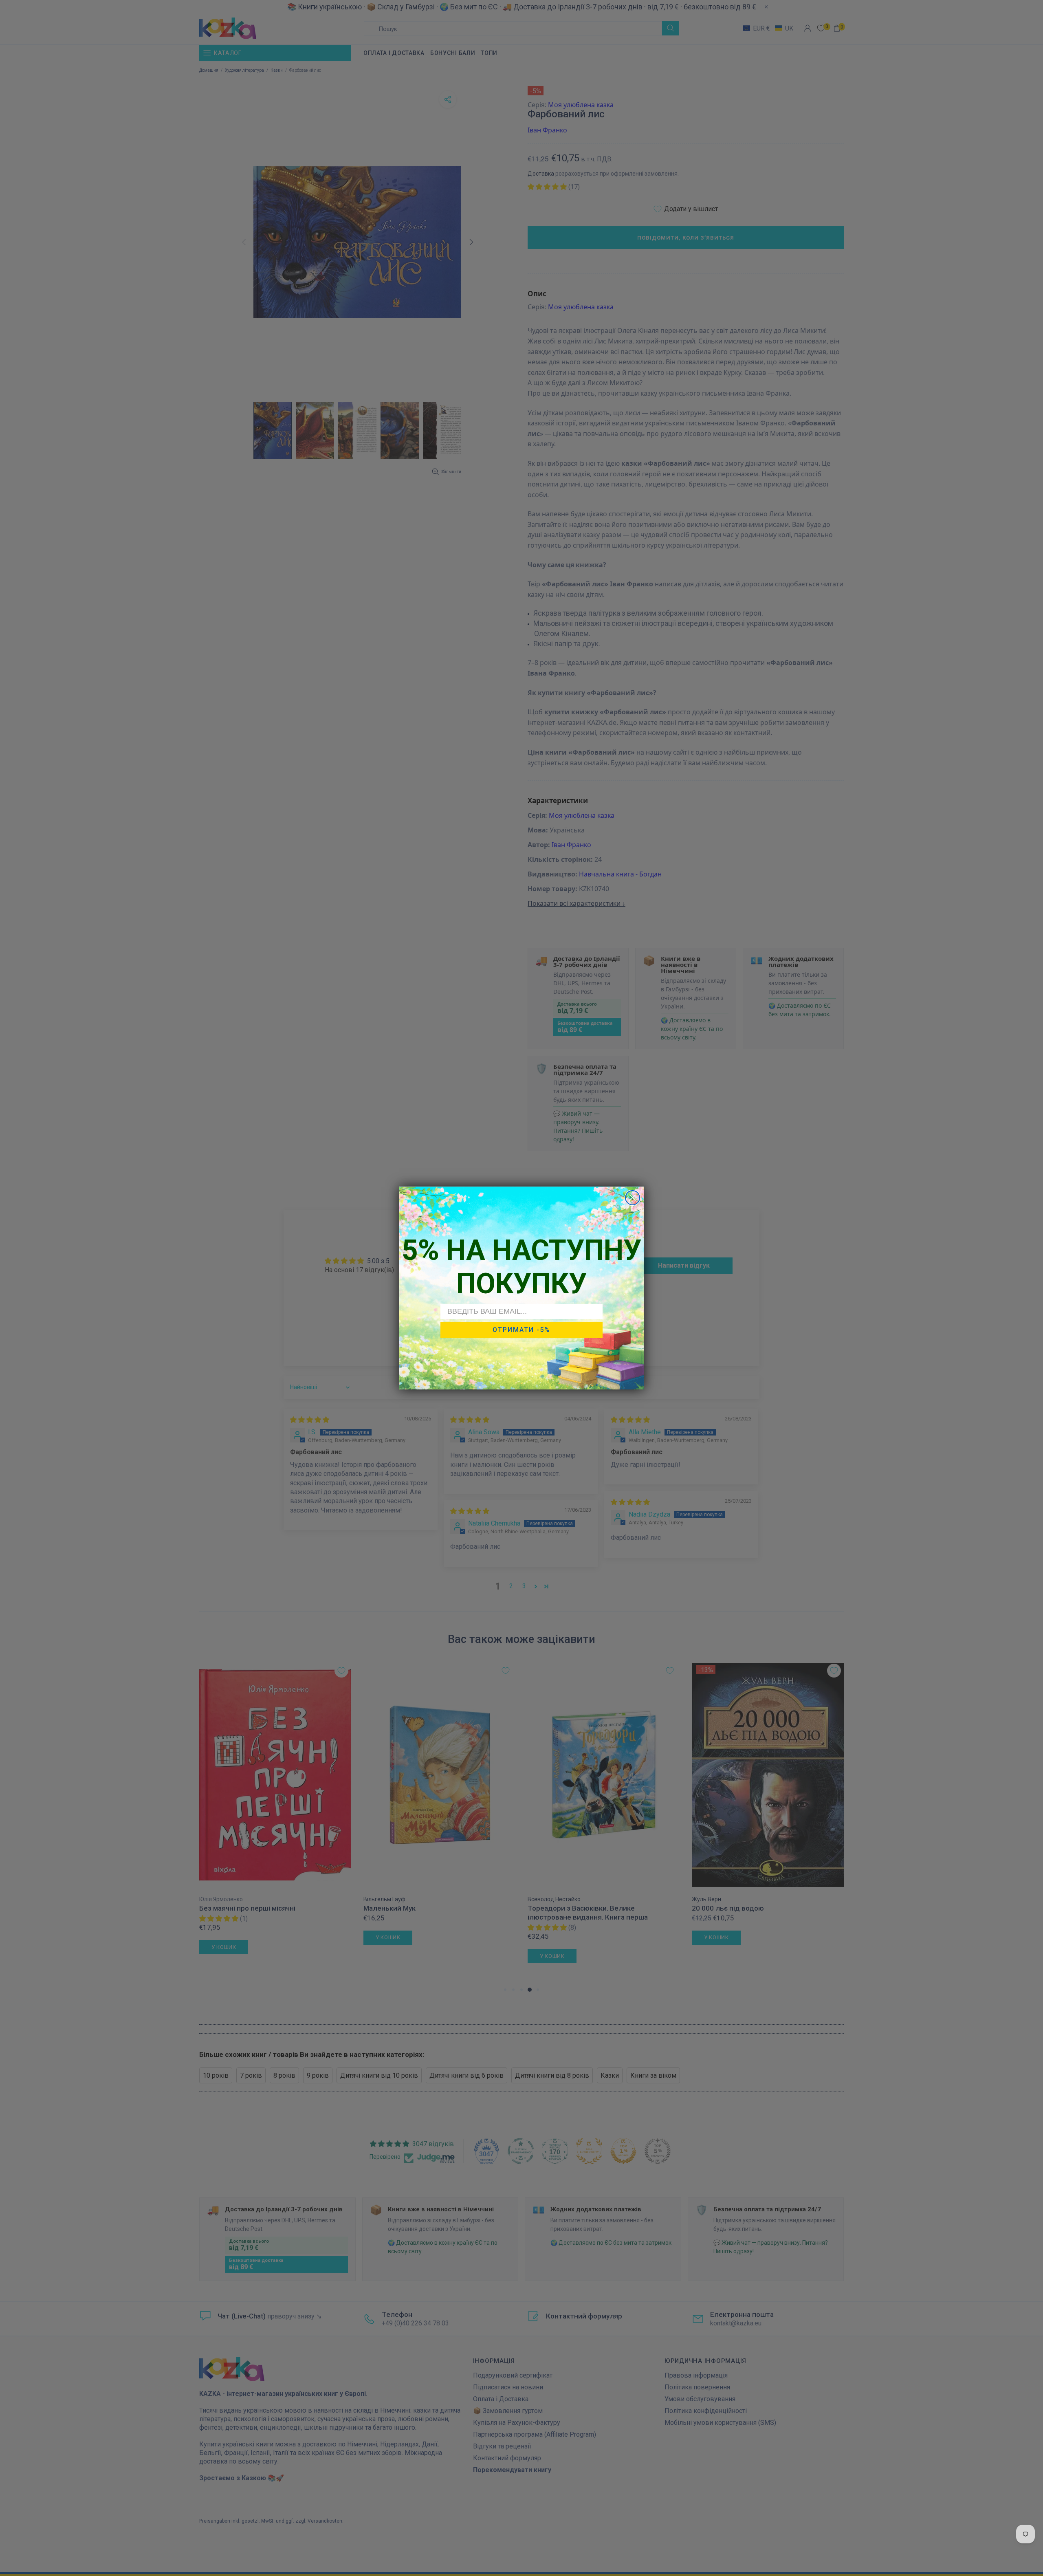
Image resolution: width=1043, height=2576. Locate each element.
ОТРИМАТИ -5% (521, 1330)
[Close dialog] (633, 1198)
